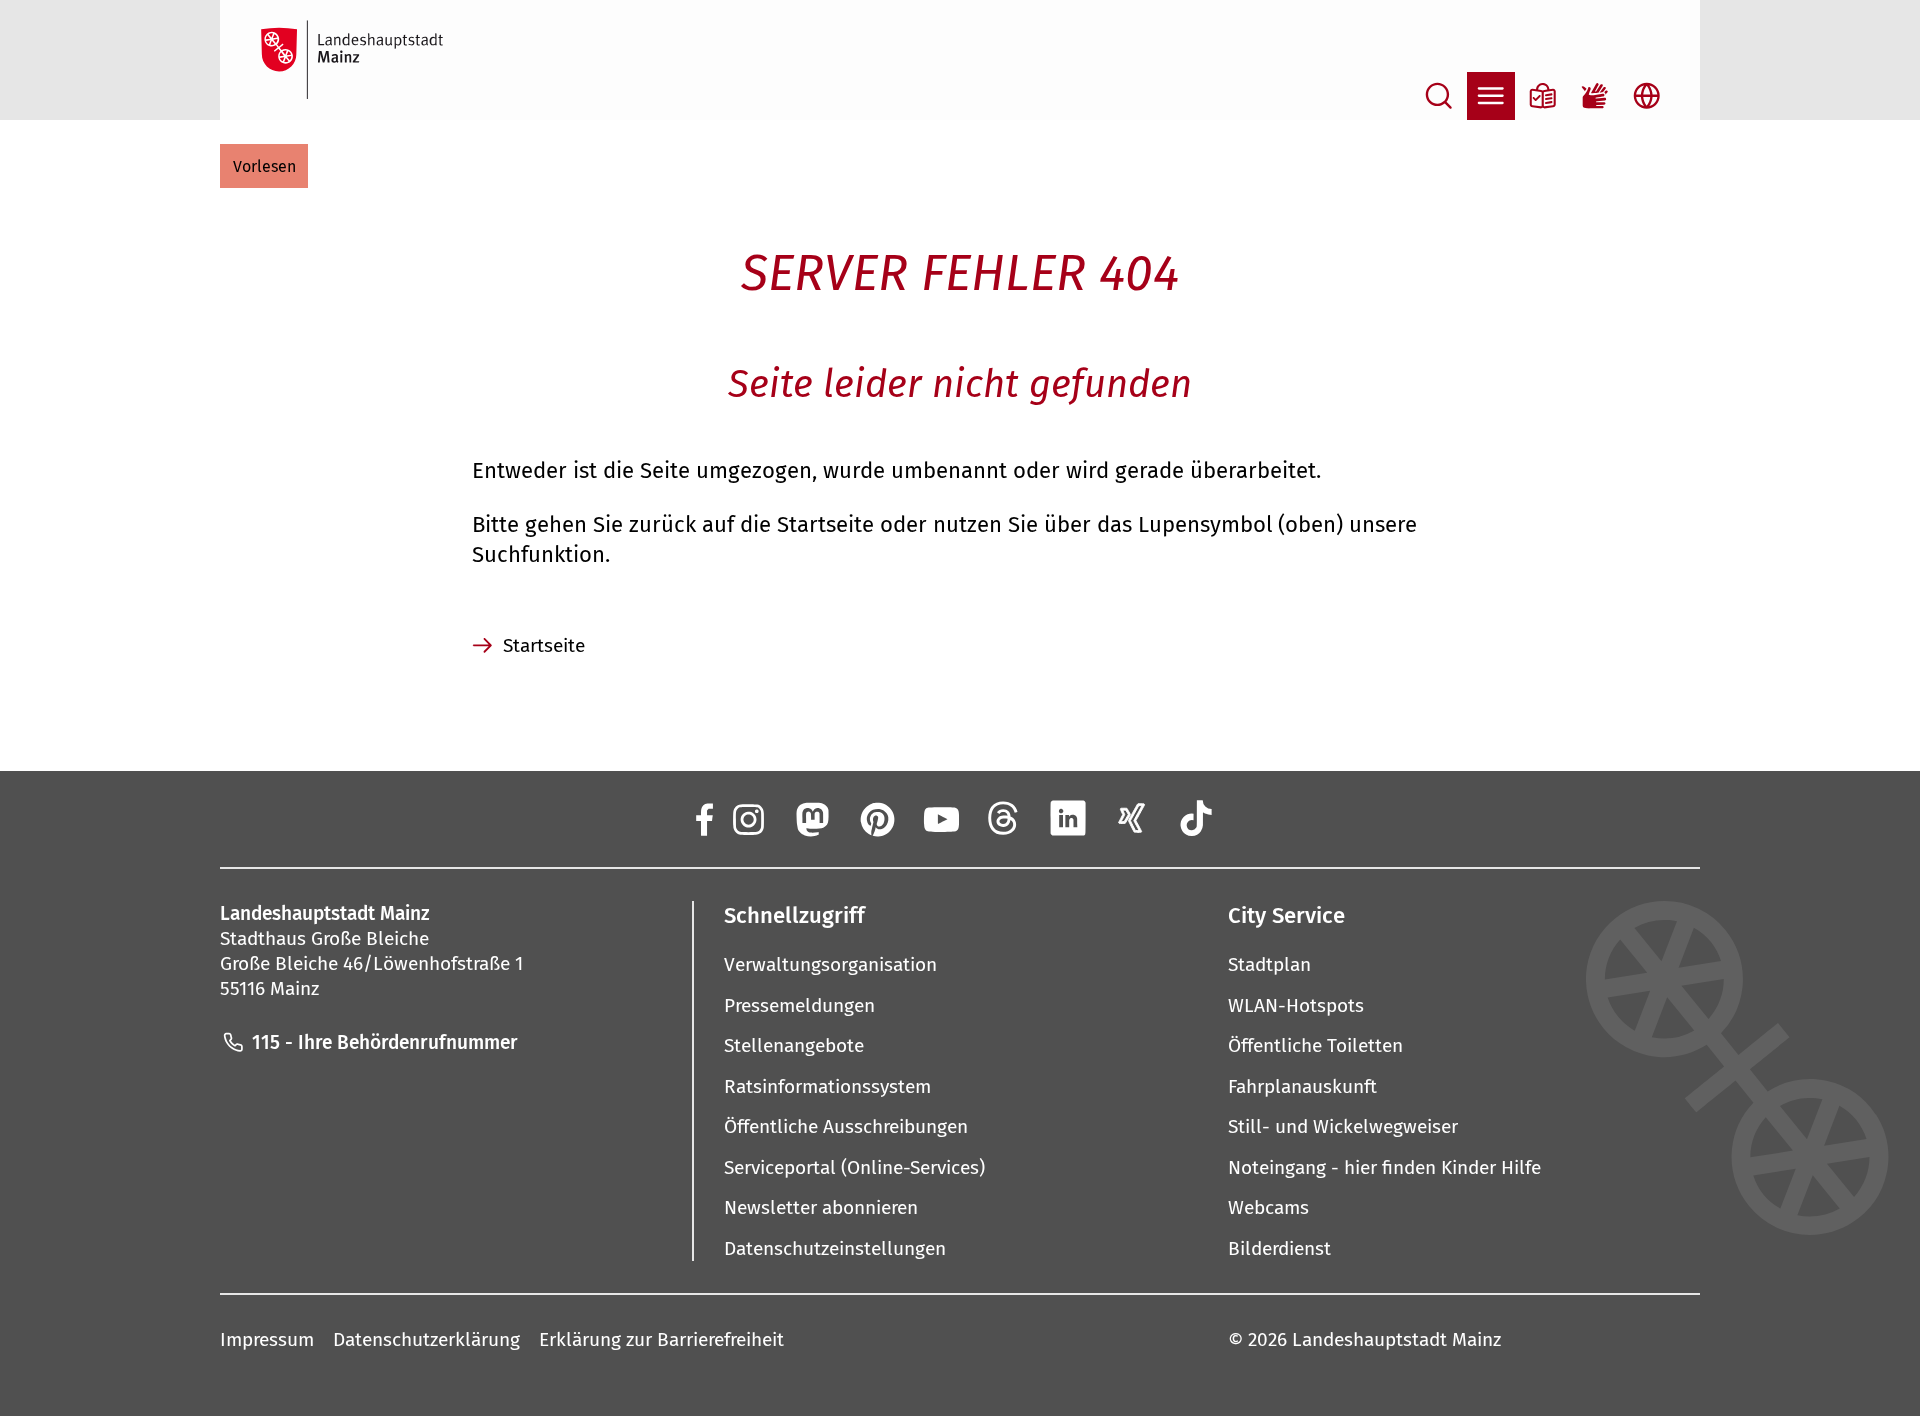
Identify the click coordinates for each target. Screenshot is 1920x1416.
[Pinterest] (876, 818)
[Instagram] (747, 818)
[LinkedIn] (1068, 818)
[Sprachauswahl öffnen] (1647, 96)
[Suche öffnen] (1439, 96)
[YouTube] (940, 818)
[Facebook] (703, 818)
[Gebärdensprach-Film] (1595, 96)
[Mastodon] (811, 818)
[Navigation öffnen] (1491, 96)
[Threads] (1004, 818)
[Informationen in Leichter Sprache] (1543, 96)
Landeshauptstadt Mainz (1396, 1339)
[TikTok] (1197, 818)
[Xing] (1132, 818)
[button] (264, 166)
